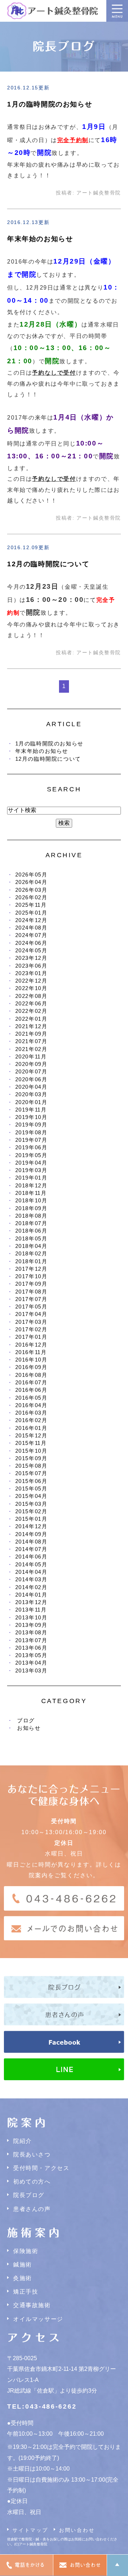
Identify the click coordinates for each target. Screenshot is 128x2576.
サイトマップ (30, 2530)
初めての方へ (32, 2182)
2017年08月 (31, 1292)
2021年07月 (31, 1041)
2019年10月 (31, 1117)
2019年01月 (31, 1178)
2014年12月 (31, 1526)
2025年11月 (31, 905)
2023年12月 (31, 958)
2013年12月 (31, 1602)
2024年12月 (31, 920)
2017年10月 (31, 1276)
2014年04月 (31, 1572)
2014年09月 (31, 1534)
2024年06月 (31, 943)
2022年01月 (31, 1019)
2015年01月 (31, 1519)
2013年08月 (31, 1632)
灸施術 (23, 2278)
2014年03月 (31, 1579)
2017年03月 (31, 1322)
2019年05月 (31, 1155)
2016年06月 (31, 1390)
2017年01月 (31, 1337)
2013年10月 (31, 1617)
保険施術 (26, 2251)
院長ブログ (29, 2195)
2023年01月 (31, 973)
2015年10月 (31, 1451)
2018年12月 (31, 1185)
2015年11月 (31, 1443)
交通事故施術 (32, 2305)
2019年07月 (31, 1140)
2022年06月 (31, 1003)
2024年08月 (31, 928)
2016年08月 (31, 1375)
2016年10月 (31, 1360)
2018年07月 (31, 1223)
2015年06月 (31, 1481)
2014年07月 (31, 1549)
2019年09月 (31, 1125)
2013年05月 (31, 1655)
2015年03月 (31, 1504)
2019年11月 (31, 1110)
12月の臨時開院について (48, 564)
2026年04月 (31, 882)
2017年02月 (31, 1329)
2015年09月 (31, 1458)
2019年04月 (31, 1163)
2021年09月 (31, 1034)
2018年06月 (31, 1231)
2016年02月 (31, 1420)
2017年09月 (31, 1284)
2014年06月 (31, 1557)
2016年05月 (31, 1398)
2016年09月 (31, 1367)
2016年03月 (31, 1413)
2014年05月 (31, 1564)
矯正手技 (26, 2292)
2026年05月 (31, 875)
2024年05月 (31, 950)
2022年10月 (31, 988)
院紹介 (23, 2141)
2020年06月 (31, 1079)
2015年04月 (31, 1496)
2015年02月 (31, 1511)
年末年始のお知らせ (40, 239)
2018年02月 (31, 1253)
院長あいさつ (32, 2155)
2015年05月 (31, 1489)
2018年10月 (31, 1200)
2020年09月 (31, 1064)
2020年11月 (31, 1057)
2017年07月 (31, 1299)
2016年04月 (31, 1405)
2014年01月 (31, 1595)
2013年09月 (31, 1625)
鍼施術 (23, 2265)
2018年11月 (31, 1193)
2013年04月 (31, 1663)
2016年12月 (31, 1345)
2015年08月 (31, 1466)
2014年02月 (31, 1587)
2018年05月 (31, 1238)
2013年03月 (31, 1671)
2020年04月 (31, 1087)
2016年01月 (31, 1428)
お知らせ (29, 1728)
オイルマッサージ (38, 2319)
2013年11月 (31, 1610)
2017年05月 (31, 1307)
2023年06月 (31, 966)
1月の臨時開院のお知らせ (50, 104)
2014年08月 (31, 1542)
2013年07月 (31, 1640)
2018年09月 (31, 1208)
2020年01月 (31, 1102)
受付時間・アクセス (41, 2168)
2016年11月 (31, 1352)
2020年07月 (31, 1071)
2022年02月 (31, 1011)
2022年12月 (31, 981)
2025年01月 (31, 913)
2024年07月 (31, 935)
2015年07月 (31, 1473)
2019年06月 (31, 1147)
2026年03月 (31, 890)
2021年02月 (31, 1049)
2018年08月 (31, 1216)
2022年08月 (31, 996)
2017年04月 (31, 1314)
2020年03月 (31, 1094)
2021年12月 (31, 1026)
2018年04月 (31, 1246)
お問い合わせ (77, 2530)
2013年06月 (31, 1648)
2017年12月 (31, 1269)
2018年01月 (31, 1261)
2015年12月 (31, 1435)
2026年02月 (31, 897)
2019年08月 (31, 1132)
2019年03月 (31, 1170)
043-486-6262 (51, 2406)
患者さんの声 (32, 2209)
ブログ (26, 1720)
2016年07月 (31, 1382)
